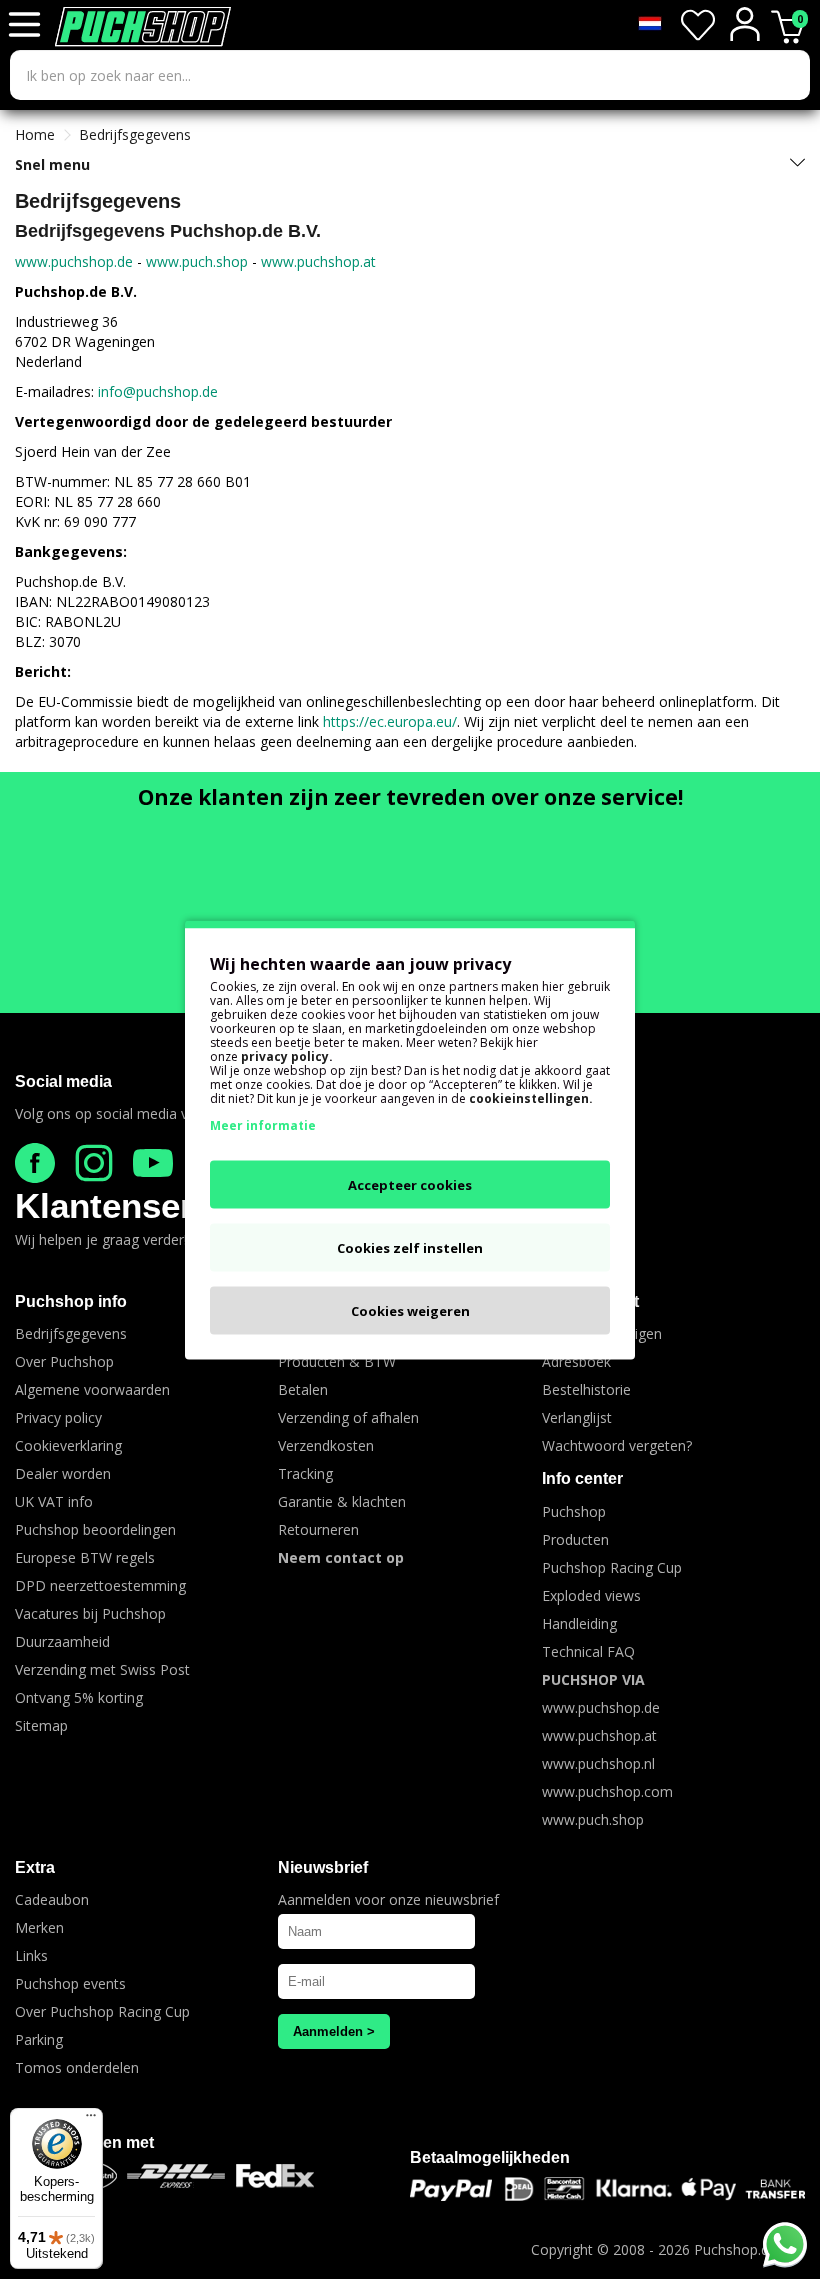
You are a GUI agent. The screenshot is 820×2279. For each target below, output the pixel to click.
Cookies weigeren (410, 1310)
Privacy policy (58, 1417)
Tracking (305, 1473)
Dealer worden (63, 1473)
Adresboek (576, 1361)
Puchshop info (71, 1301)
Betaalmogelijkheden (490, 2157)
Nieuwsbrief (323, 1867)
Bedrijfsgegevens (135, 134)
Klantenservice (138, 1205)
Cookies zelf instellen (410, 1247)
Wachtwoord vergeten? (617, 1445)
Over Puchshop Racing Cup (102, 2011)
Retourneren (318, 1529)
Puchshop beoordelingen (95, 1529)
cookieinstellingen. (531, 1097)
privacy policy (285, 1055)
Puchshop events (70, 1983)
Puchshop (574, 1511)
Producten (575, 1539)
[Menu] (91, 2120)
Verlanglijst (577, 1417)
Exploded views (591, 1595)
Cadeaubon (52, 1899)
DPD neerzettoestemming (100, 1585)
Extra (35, 1867)
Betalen (303, 1389)
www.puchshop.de (74, 261)
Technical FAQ (588, 1651)
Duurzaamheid (62, 1641)
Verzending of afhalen (348, 1417)
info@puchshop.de (158, 391)
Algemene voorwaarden (92, 1389)
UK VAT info (54, 1501)
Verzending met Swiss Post (102, 1669)
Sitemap (41, 1725)
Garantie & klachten (342, 1501)
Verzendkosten (326, 1445)
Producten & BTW (337, 1361)
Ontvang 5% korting (79, 1697)
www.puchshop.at (318, 261)
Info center (582, 1478)
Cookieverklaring (68, 1445)
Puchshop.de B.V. (749, 2249)
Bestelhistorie (586, 1389)
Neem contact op (341, 1557)
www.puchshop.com (607, 1791)
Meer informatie (263, 1124)
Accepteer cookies (410, 1184)
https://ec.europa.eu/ (390, 721)
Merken (39, 1927)
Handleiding (579, 1623)
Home (35, 134)
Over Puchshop (64, 1361)
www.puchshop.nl (598, 1763)
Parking (39, 2039)
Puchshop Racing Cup (612, 1567)
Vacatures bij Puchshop (90, 1613)
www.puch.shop (197, 261)
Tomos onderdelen (77, 2067)
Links (31, 1955)
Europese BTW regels (85, 1557)
